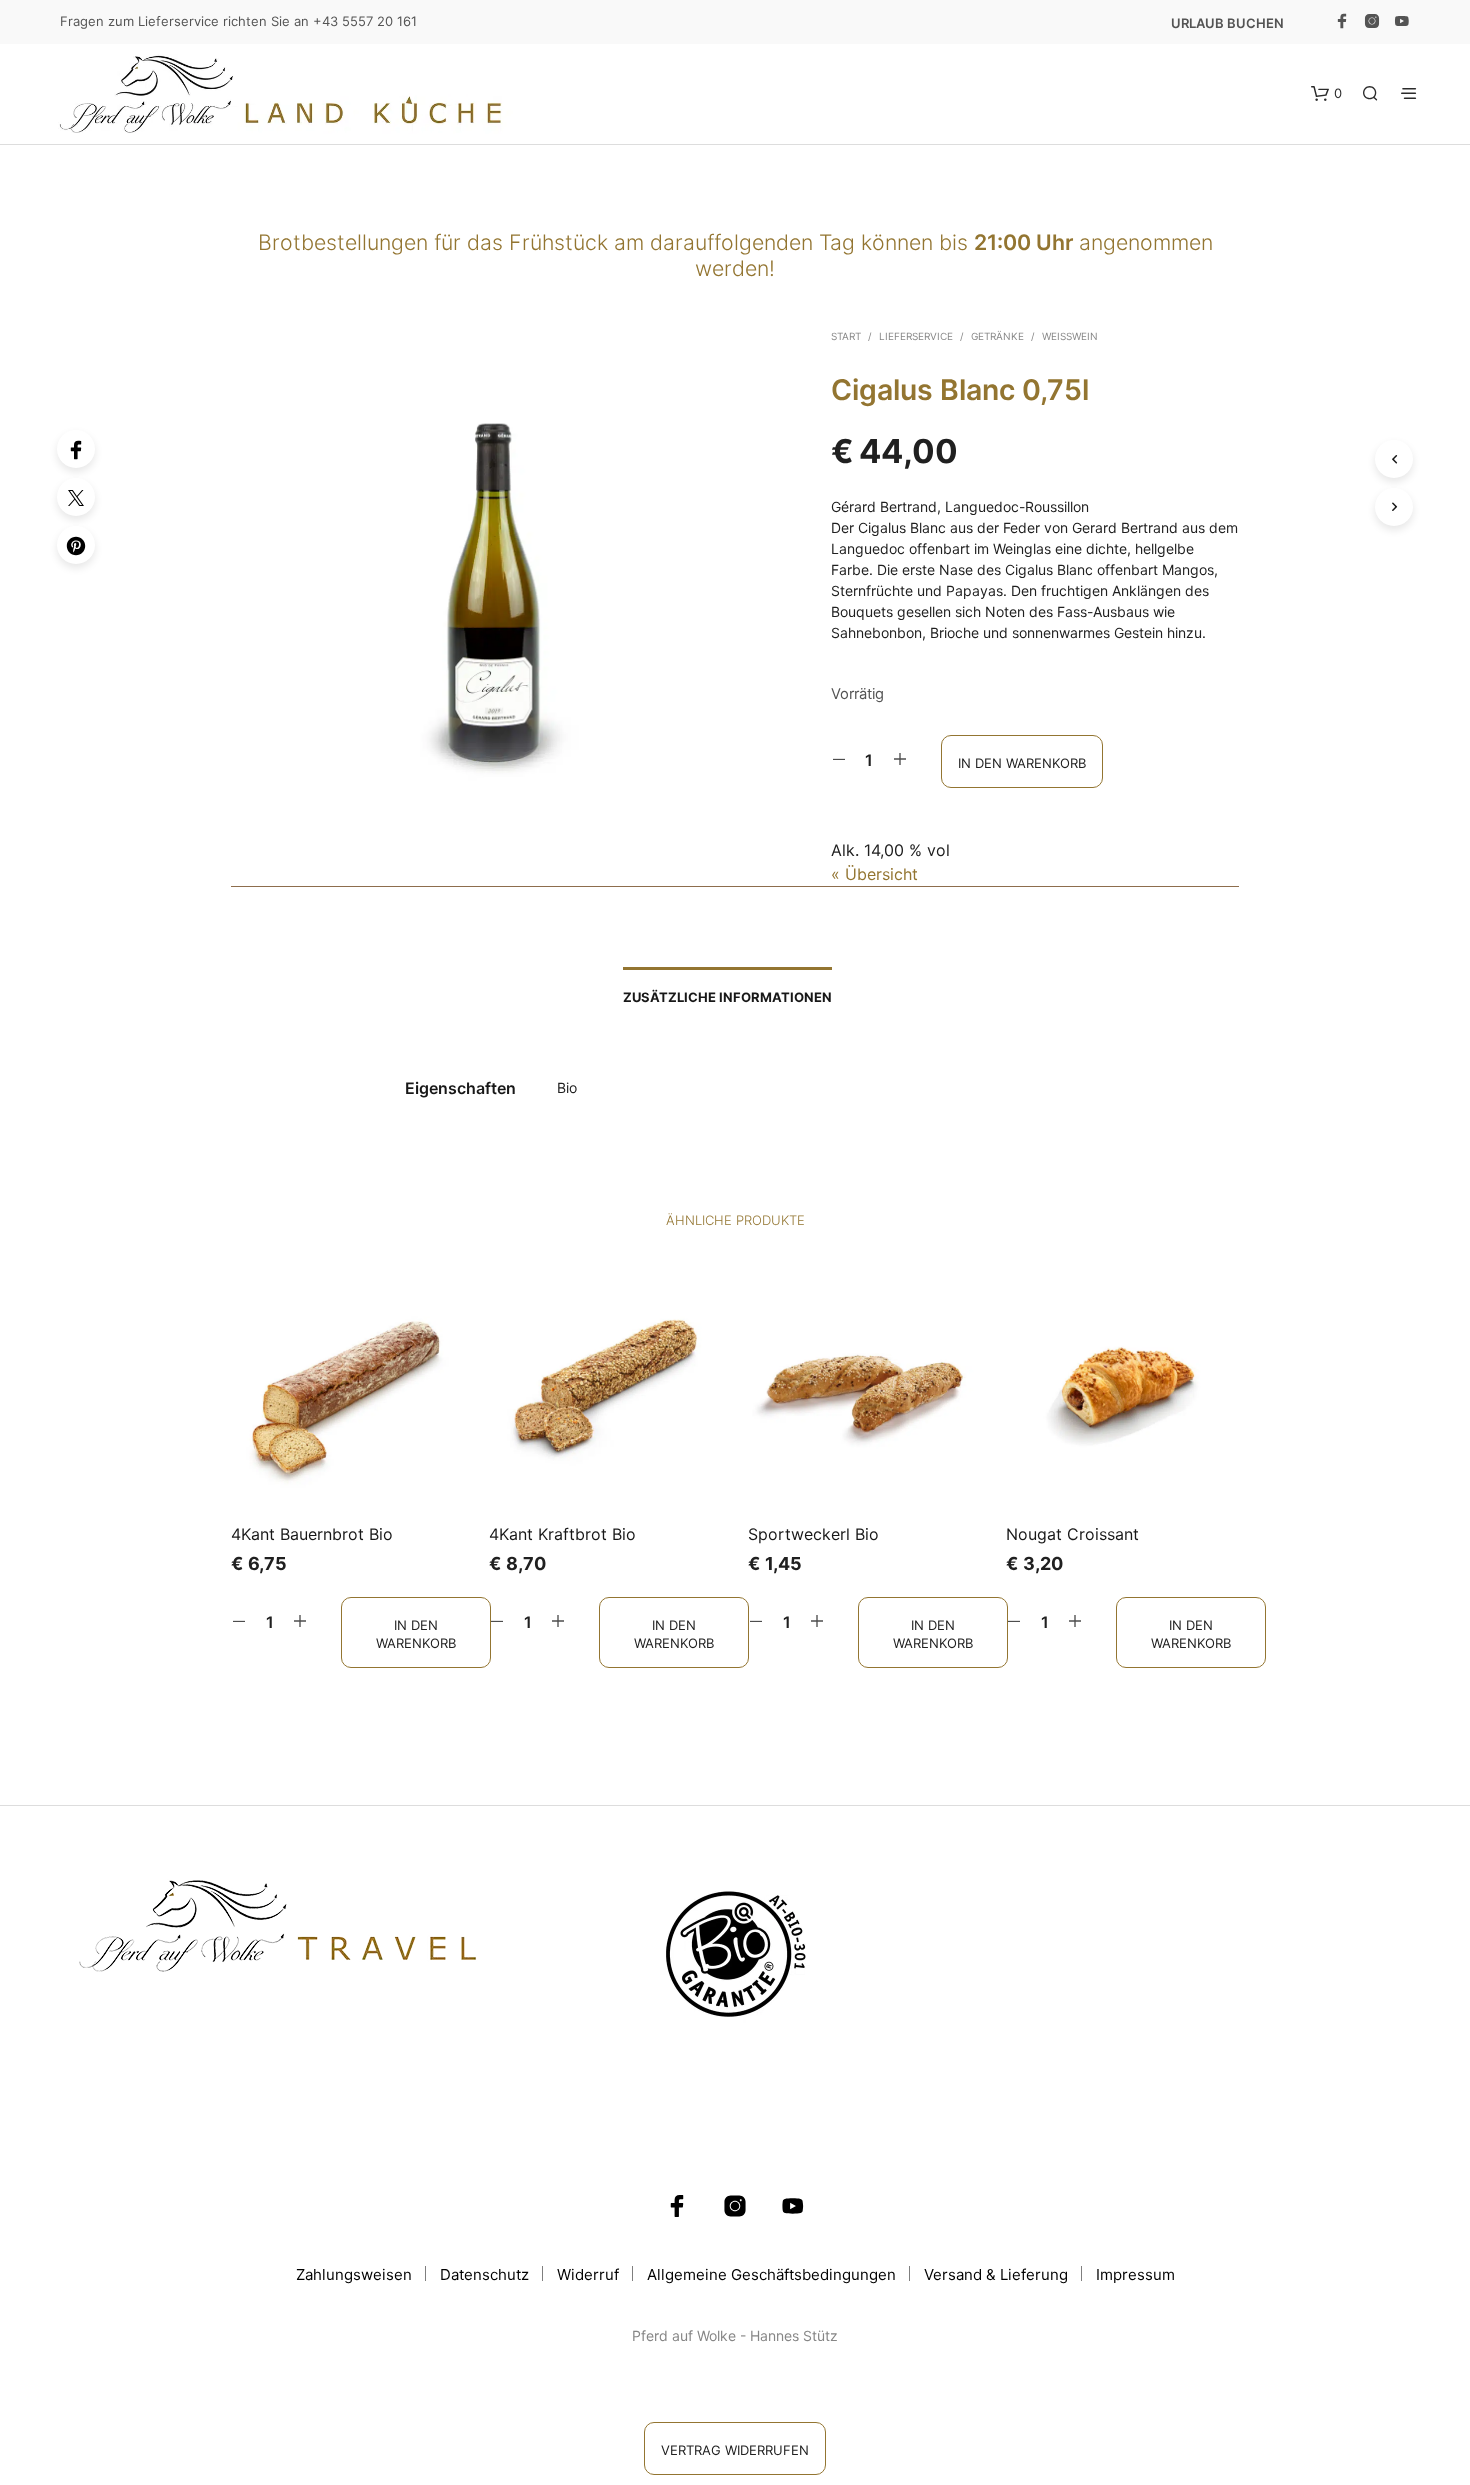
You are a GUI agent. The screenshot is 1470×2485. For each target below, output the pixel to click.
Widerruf (588, 2274)
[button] (1326, 94)
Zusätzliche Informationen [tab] (727, 997)
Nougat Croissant (1072, 1534)
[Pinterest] (76, 545)
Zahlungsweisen (354, 2274)
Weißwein (1070, 336)
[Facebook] (76, 449)
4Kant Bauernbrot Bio (312, 1534)
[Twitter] (76, 497)
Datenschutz (484, 2274)
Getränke (997, 336)
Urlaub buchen (1227, 23)
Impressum (1135, 2274)
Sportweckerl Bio (813, 1534)
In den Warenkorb (416, 1633)
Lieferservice (916, 336)
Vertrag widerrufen (735, 2450)
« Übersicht (874, 874)
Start (846, 336)
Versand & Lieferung (996, 2274)
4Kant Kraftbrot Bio (562, 1534)
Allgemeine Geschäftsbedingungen (771, 2274)
